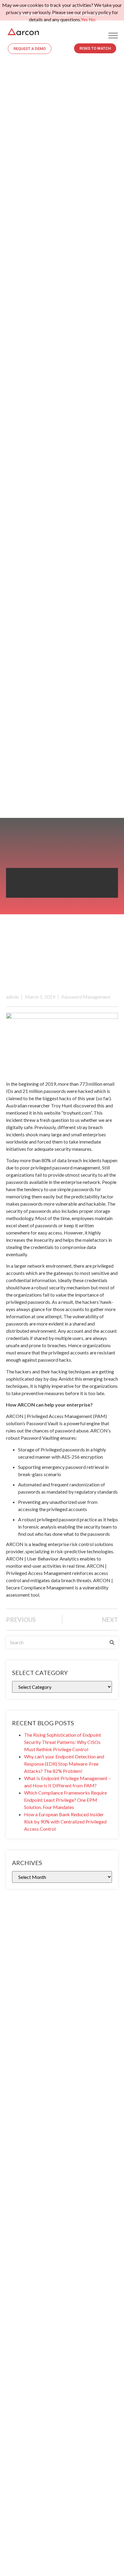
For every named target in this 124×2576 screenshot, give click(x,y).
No (92, 19)
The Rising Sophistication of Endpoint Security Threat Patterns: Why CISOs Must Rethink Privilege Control (63, 1742)
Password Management (86, 997)
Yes (84, 19)
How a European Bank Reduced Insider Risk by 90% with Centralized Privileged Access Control (65, 1822)
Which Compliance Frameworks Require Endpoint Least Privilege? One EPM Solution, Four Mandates (65, 1800)
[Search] (112, 1642)
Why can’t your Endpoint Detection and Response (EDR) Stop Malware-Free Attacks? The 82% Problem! (64, 1764)
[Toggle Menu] (113, 35)
